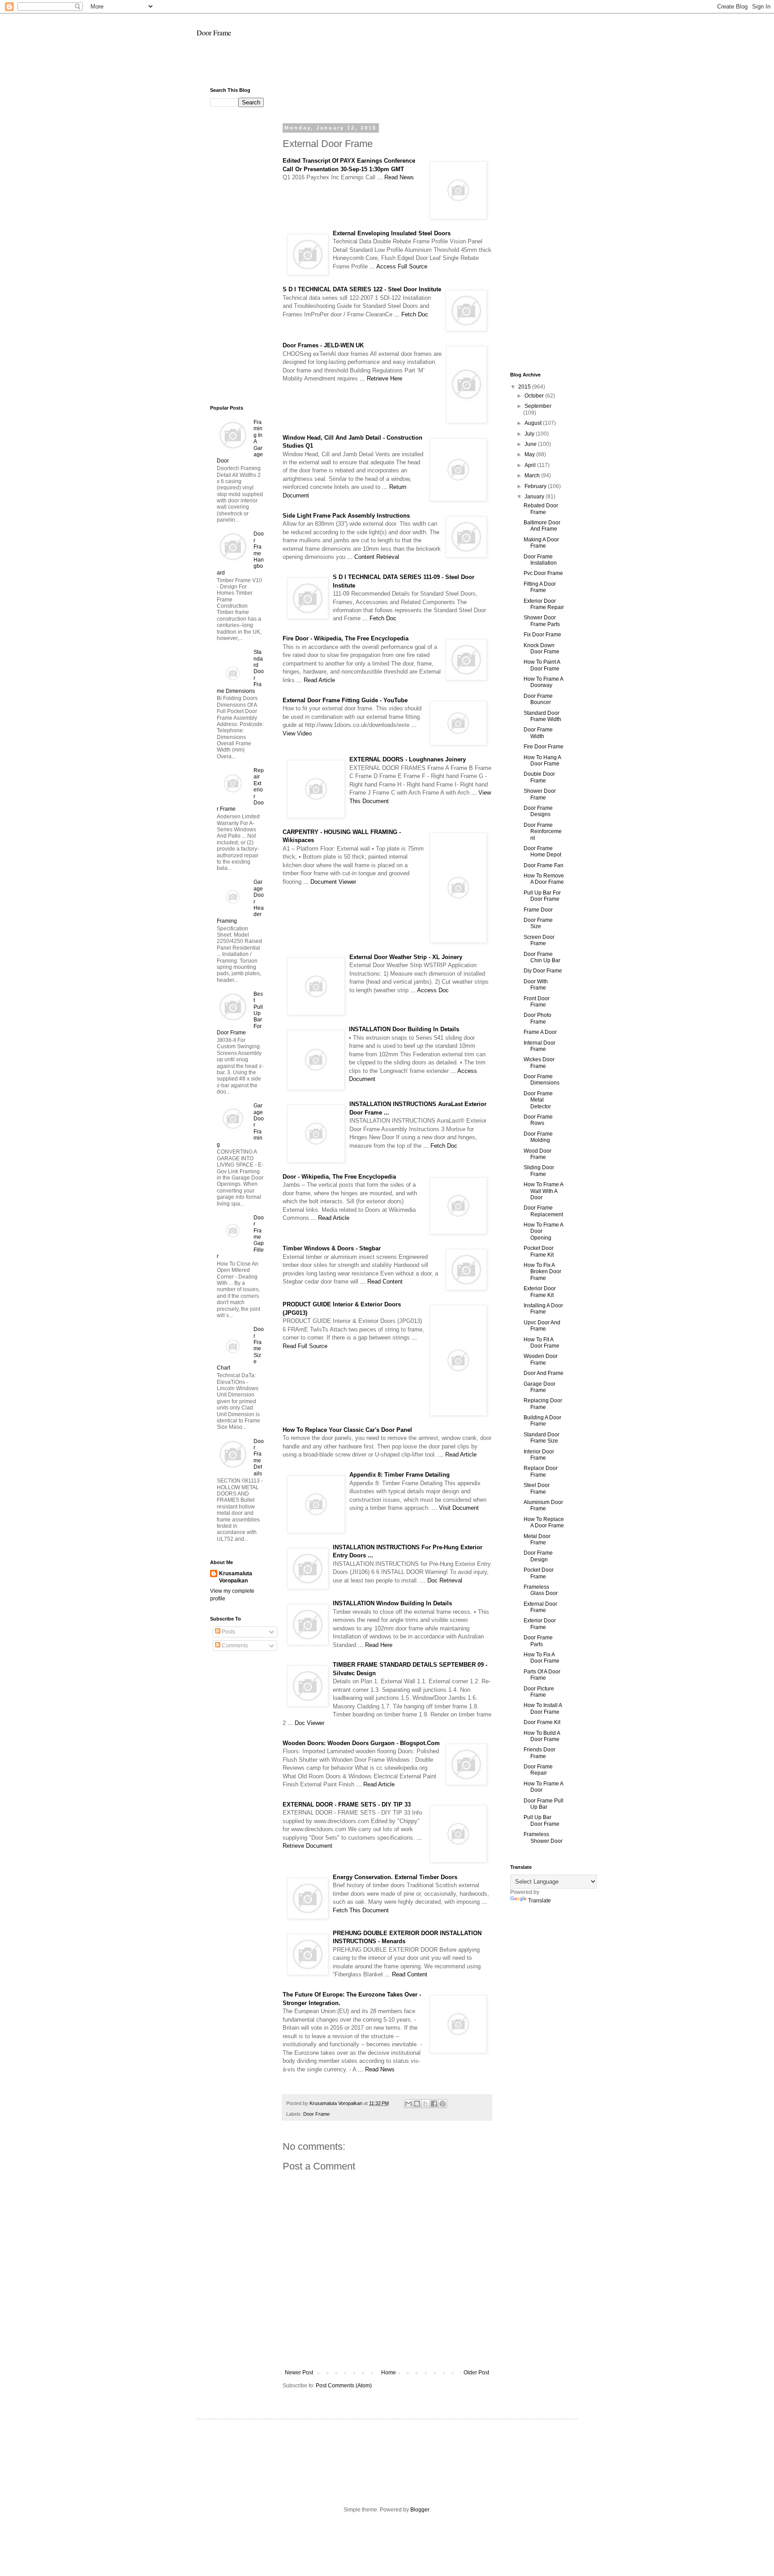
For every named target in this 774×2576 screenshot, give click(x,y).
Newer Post (299, 2373)
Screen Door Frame (539, 940)
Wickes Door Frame (539, 1063)
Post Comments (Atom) (344, 2386)
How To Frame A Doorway (543, 682)
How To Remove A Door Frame (544, 879)
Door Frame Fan (544, 865)
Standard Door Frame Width (542, 716)
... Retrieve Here (381, 378)
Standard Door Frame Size (542, 1438)
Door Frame (214, 32)
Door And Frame (544, 1373)
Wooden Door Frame (541, 1359)
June (531, 444)
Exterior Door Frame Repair (544, 604)
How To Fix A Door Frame (542, 1658)
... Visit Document (455, 1508)
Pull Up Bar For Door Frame (542, 896)
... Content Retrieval (373, 557)
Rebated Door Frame (541, 509)
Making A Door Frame (541, 543)
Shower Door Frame (540, 794)
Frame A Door (540, 1032)
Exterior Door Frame (540, 1624)
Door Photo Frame (537, 1018)
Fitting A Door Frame (540, 587)
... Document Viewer (330, 882)
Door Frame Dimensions (542, 1080)
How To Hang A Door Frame (542, 761)
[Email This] (408, 2104)
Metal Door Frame (537, 1539)
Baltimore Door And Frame (542, 526)
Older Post (476, 2373)
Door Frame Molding (538, 1137)
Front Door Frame (537, 1002)
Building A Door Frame (542, 1421)
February (536, 486)
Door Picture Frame (539, 1692)
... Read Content (381, 1282)
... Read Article (316, 680)
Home (389, 2373)
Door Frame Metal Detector (538, 1100)
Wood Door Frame (537, 1154)
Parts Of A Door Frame (542, 1675)
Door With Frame (536, 985)
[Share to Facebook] (434, 2104)
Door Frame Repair (538, 1770)
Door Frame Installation (540, 560)
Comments (234, 1646)
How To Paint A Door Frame (542, 665)
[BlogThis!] (417, 2104)
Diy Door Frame (543, 971)
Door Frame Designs (538, 811)
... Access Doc (430, 990)
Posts (228, 1632)
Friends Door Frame (540, 1753)
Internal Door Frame (540, 1046)
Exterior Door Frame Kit (540, 1292)
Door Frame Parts (538, 1641)
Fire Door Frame (544, 747)
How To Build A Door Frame (542, 1736)
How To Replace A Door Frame (544, 1522)
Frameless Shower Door (543, 1837)
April (531, 465)
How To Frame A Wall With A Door (543, 1191)
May (530, 454)
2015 (525, 387)
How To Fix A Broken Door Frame (542, 1272)
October (535, 396)
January (535, 497)
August (534, 423)
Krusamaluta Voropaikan (236, 1577)
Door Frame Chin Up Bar (542, 957)
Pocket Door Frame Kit (539, 1251)
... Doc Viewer (306, 1723)
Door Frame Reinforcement (543, 832)
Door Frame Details (259, 1457)
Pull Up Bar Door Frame (542, 1820)
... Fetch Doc (411, 314)
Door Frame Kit (542, 1722)
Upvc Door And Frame (542, 1326)
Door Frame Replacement (543, 1211)
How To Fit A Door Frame (542, 1343)
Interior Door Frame (539, 1455)
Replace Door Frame (541, 1471)
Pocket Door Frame (539, 1573)
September (538, 406)
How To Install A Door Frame (543, 1708)
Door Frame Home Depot (542, 851)
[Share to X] (426, 2104)
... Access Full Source (398, 266)
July (530, 434)
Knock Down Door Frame (542, 648)
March (533, 475)
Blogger (420, 2510)
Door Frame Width (538, 733)
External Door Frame (540, 1607)
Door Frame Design (538, 1556)
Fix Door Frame (542, 635)
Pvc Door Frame (543, 573)
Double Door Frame (539, 777)
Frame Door (538, 910)
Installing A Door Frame (543, 1309)
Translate (540, 1901)
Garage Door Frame (540, 1387)
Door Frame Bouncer (538, 699)
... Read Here (375, 1645)
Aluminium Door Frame (543, 1505)
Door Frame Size (538, 923)
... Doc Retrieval (441, 1580)
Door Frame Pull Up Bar (544, 1804)
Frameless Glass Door (541, 1590)
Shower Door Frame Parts (542, 621)
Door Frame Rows (538, 1120)
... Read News (396, 177)
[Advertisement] (387, 66)
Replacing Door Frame (543, 1404)
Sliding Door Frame (539, 1171)
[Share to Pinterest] (443, 2104)
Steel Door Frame (537, 1488)
